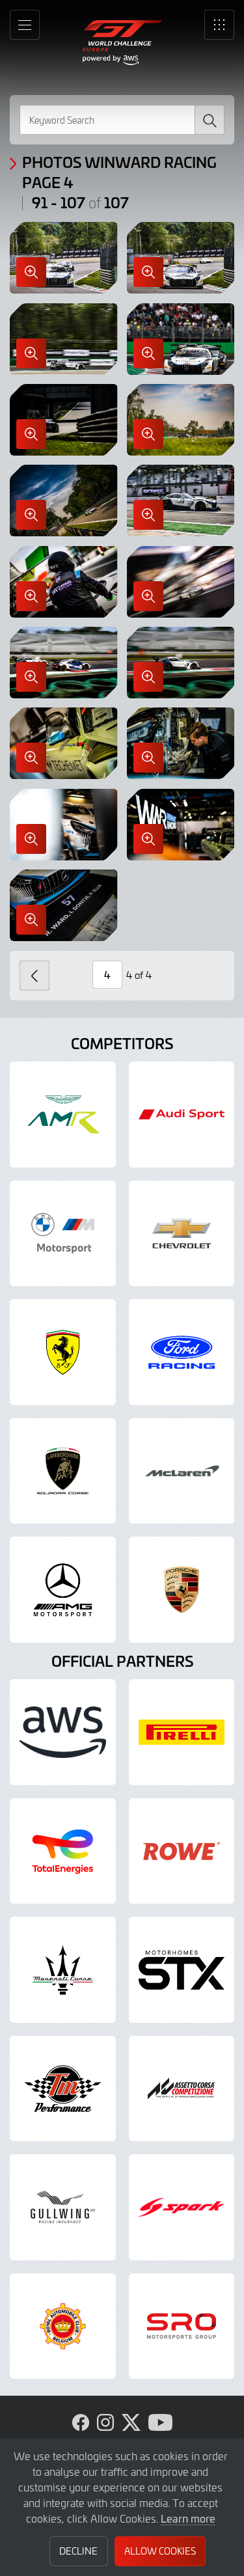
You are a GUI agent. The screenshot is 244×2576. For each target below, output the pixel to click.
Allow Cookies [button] (160, 2551)
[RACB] (63, 2326)
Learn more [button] (188, 2518)
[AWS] (63, 1732)
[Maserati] (63, 1970)
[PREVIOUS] (34, 976)
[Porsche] (182, 1590)
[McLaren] (182, 1471)
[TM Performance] (63, 2089)
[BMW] (63, 1234)
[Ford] (182, 1352)
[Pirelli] (182, 1732)
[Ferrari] (63, 1352)
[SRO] (182, 2326)
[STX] (182, 1970)
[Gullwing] (63, 2207)
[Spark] (182, 2207)
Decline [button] (78, 2551)
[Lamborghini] (63, 1471)
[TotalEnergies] (63, 1851)
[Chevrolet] (182, 1234)
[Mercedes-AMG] (63, 1590)
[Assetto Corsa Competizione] (182, 2089)
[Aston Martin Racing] (63, 1115)
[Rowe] (182, 1851)
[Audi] (182, 1115)
